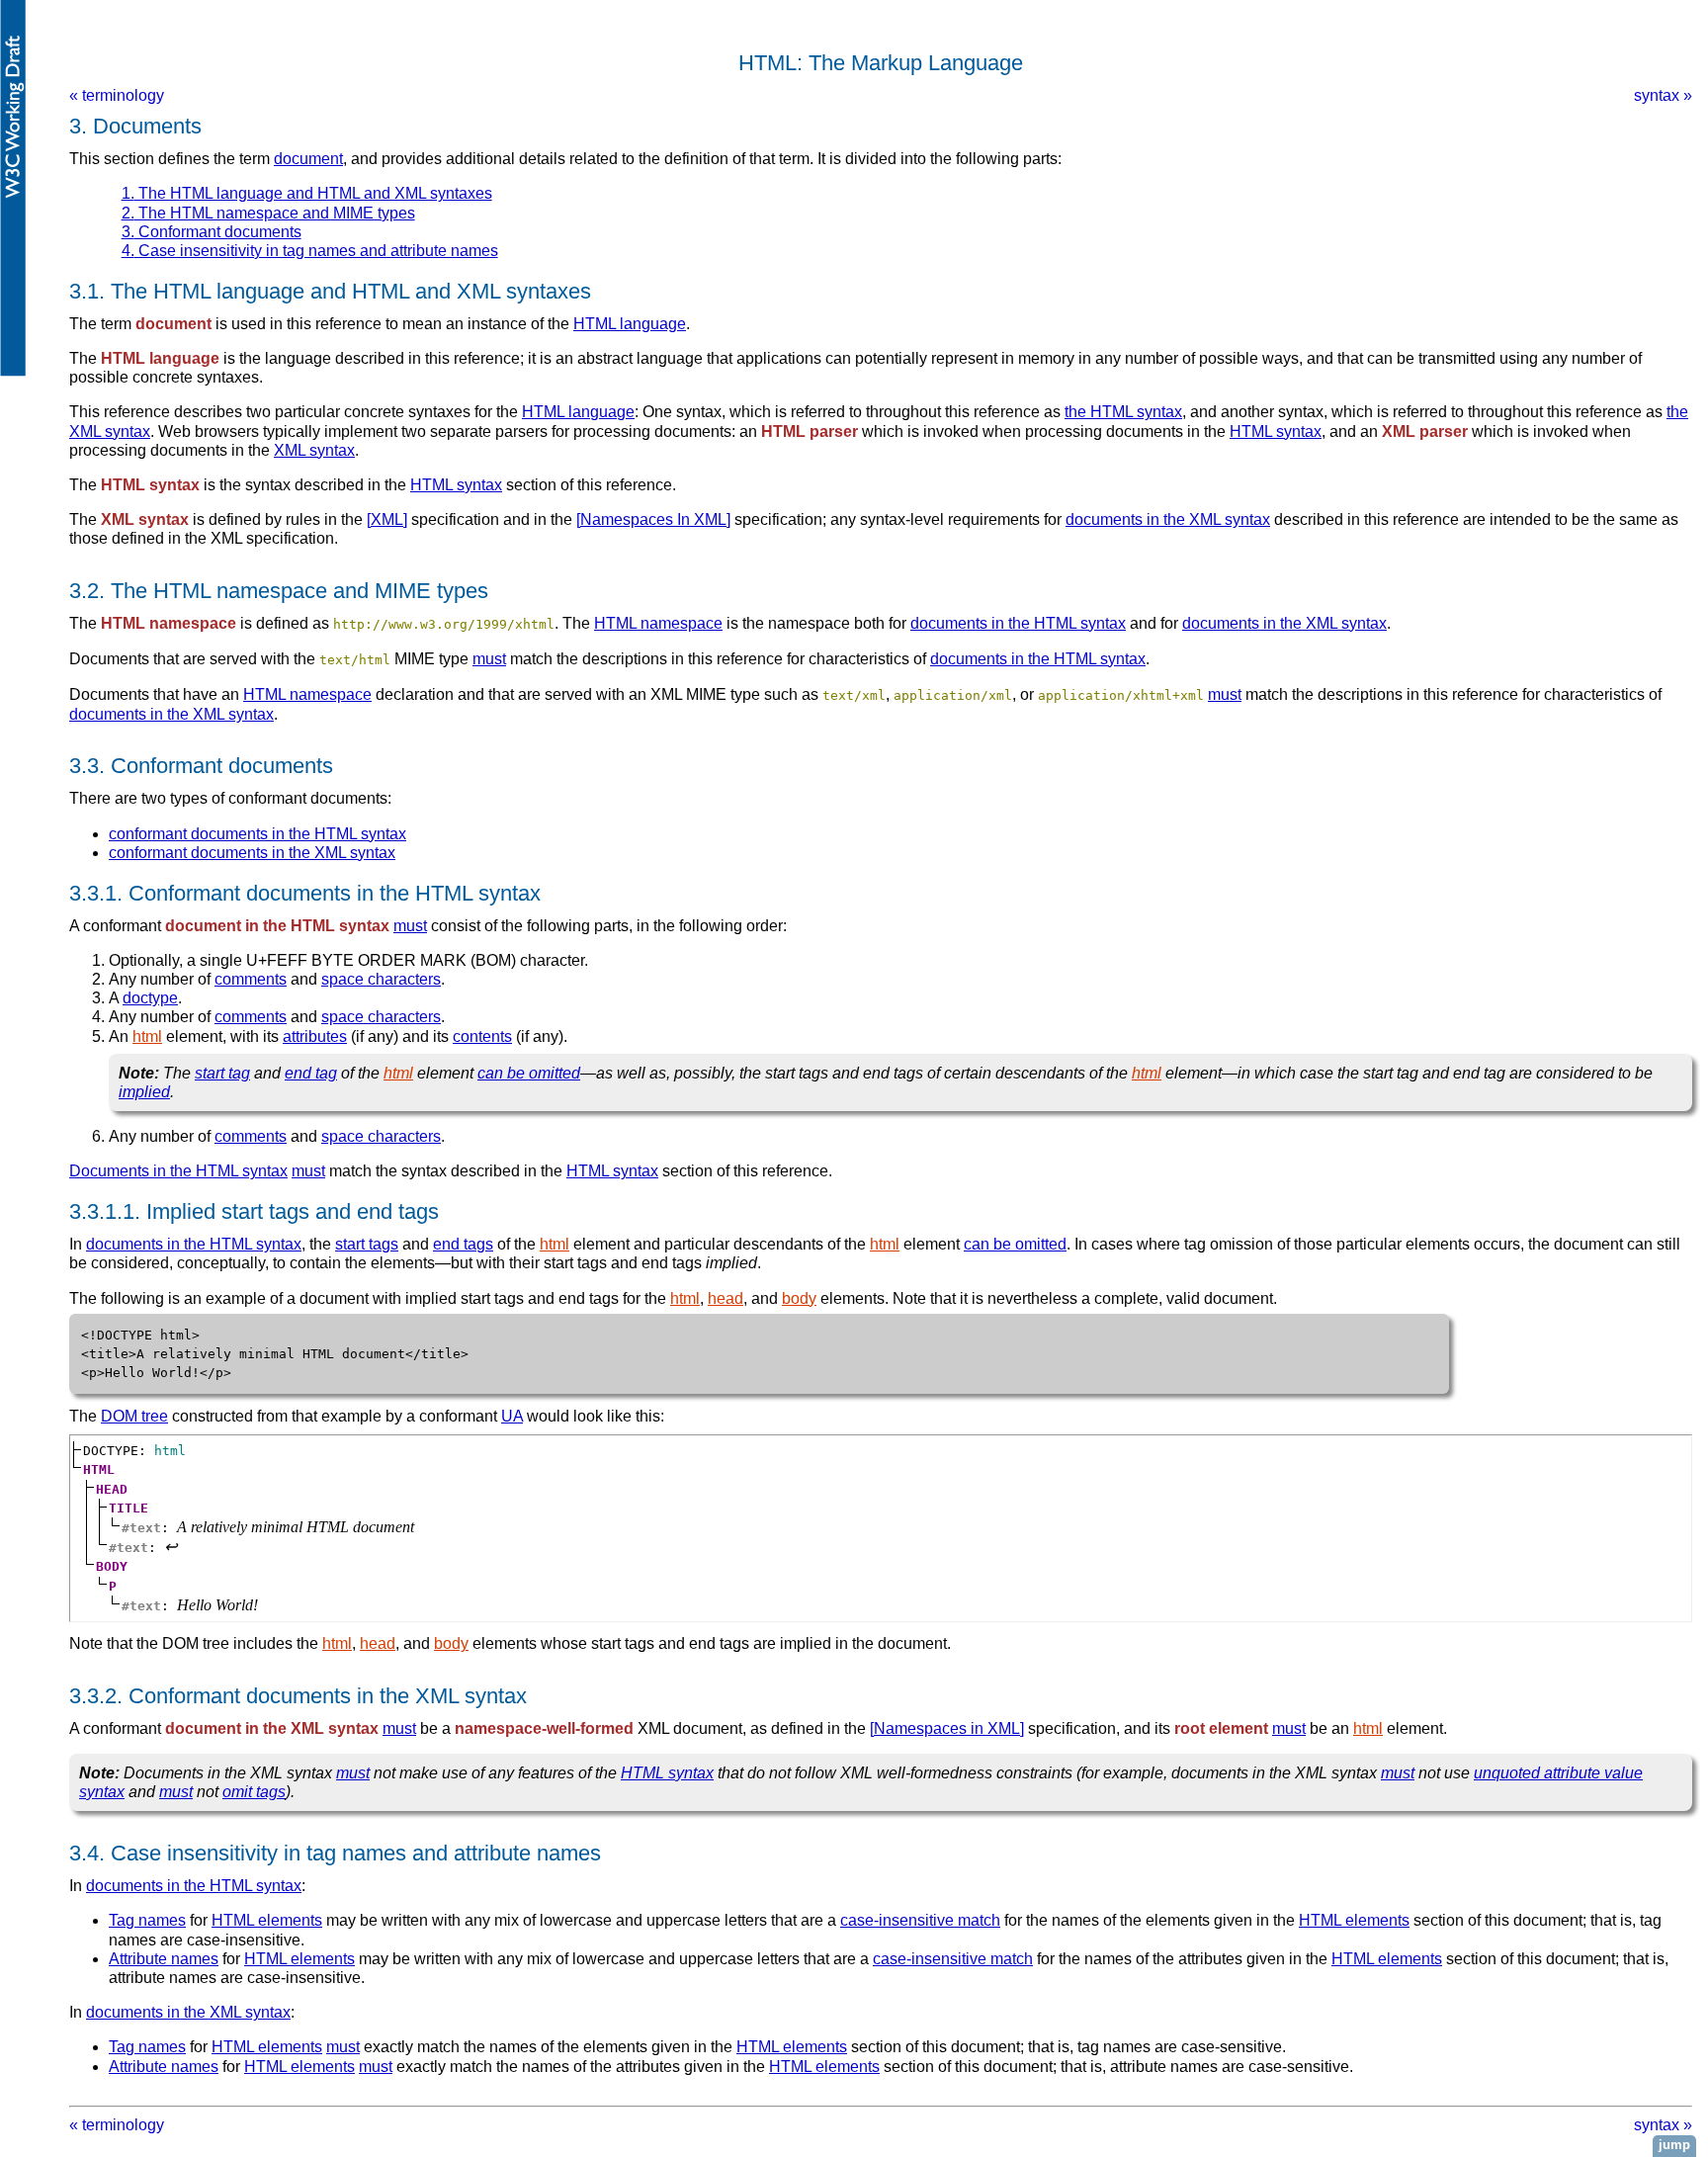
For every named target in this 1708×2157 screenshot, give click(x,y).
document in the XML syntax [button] (272, 1728)
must (489, 659)
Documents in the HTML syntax (178, 1171)
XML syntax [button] (145, 519)
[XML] (387, 519)
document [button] (173, 324)
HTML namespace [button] (169, 623)
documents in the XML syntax (1168, 519)
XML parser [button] (1425, 431)
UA (512, 1416)
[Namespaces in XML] (947, 1728)
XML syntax (314, 450)
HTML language (630, 324)
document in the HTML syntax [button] (277, 926)
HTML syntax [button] (150, 485)
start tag (222, 1073)
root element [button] (1221, 1728)
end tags (463, 1244)
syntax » (1663, 95)
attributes (315, 1036)
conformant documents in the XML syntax (252, 853)
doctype (150, 998)
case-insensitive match (920, 1920)
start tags (367, 1244)
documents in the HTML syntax (1018, 623)
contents (482, 1036)
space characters (381, 979)
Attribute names (164, 1959)
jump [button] (1674, 2145)
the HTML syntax (1123, 412)
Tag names (147, 1920)
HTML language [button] (160, 358)
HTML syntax (1276, 431)
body (799, 1298)
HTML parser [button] (810, 431)
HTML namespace (658, 623)
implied (144, 1092)
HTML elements (267, 1920)
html (147, 1036)
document (308, 159)
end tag (311, 1073)
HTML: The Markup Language (881, 63)
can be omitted (529, 1073)
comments (251, 979)
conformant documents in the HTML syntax (257, 834)
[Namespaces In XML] (653, 519)
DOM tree (134, 1416)
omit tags (254, 1792)
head (726, 1298)
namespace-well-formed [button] (544, 1728)
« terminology (117, 95)
